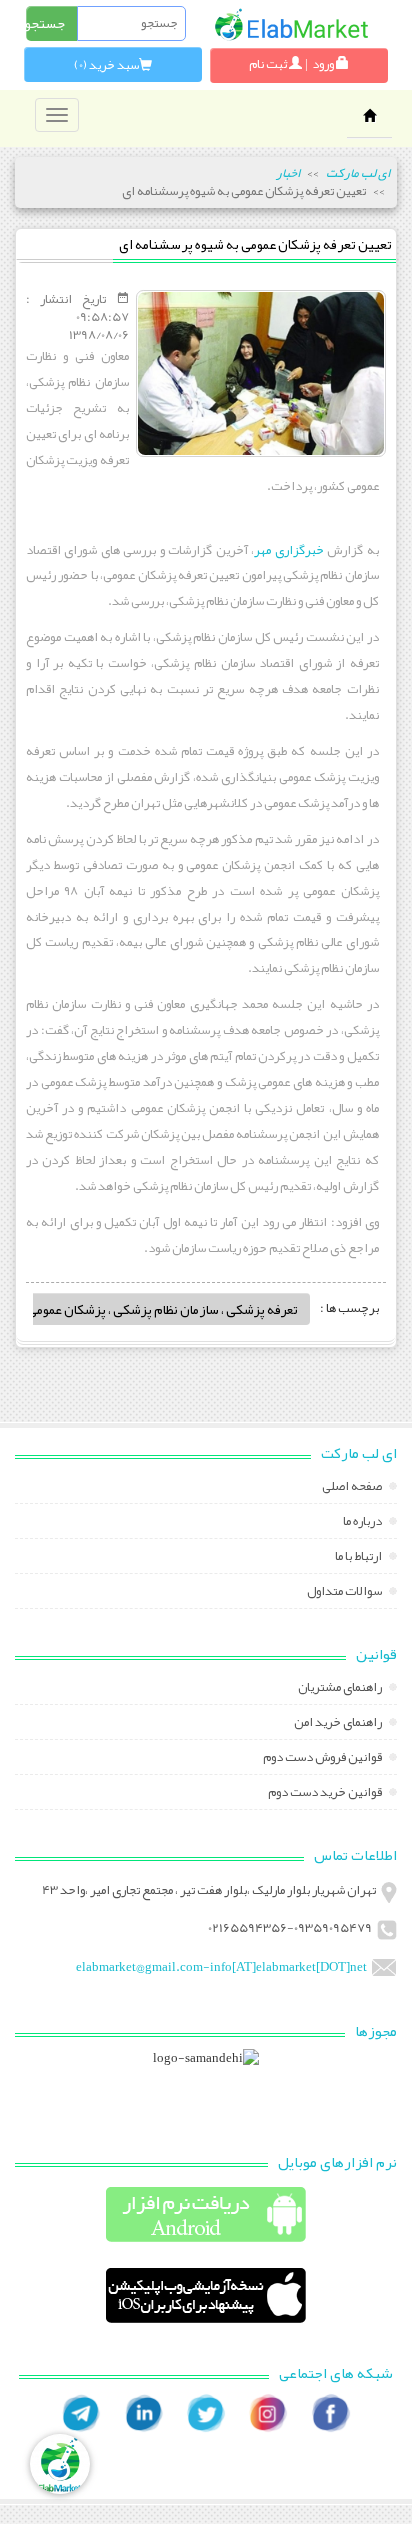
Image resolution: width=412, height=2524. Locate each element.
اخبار (288, 173)
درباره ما (363, 1523)
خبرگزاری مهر (288, 550)
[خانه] (291, 24)
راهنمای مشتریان (341, 1689)
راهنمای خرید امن (339, 1724)
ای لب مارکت (358, 173)
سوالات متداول (345, 1593)
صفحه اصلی (353, 1488)
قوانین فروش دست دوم (323, 1759)
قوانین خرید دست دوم (326, 1794)
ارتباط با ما (359, 1558)
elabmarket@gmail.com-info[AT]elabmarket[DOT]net (221, 1967)
